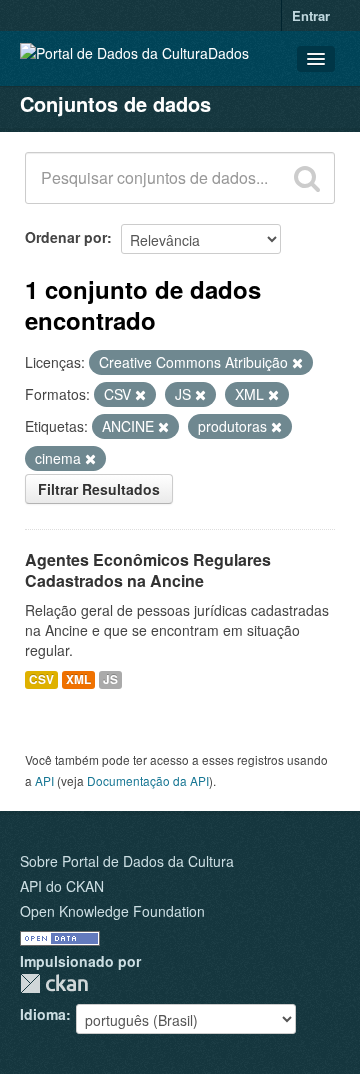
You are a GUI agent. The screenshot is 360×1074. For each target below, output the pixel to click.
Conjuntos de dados (115, 103)
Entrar (311, 15)
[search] (307, 178)
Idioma (43, 1014)
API (44, 780)
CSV (41, 679)
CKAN (54, 983)
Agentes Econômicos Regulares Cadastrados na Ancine (148, 570)
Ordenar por (66, 237)
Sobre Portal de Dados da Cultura (127, 861)
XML (78, 679)
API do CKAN (62, 886)
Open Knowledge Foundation (112, 911)
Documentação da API (148, 780)
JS (110, 679)
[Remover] (297, 363)
